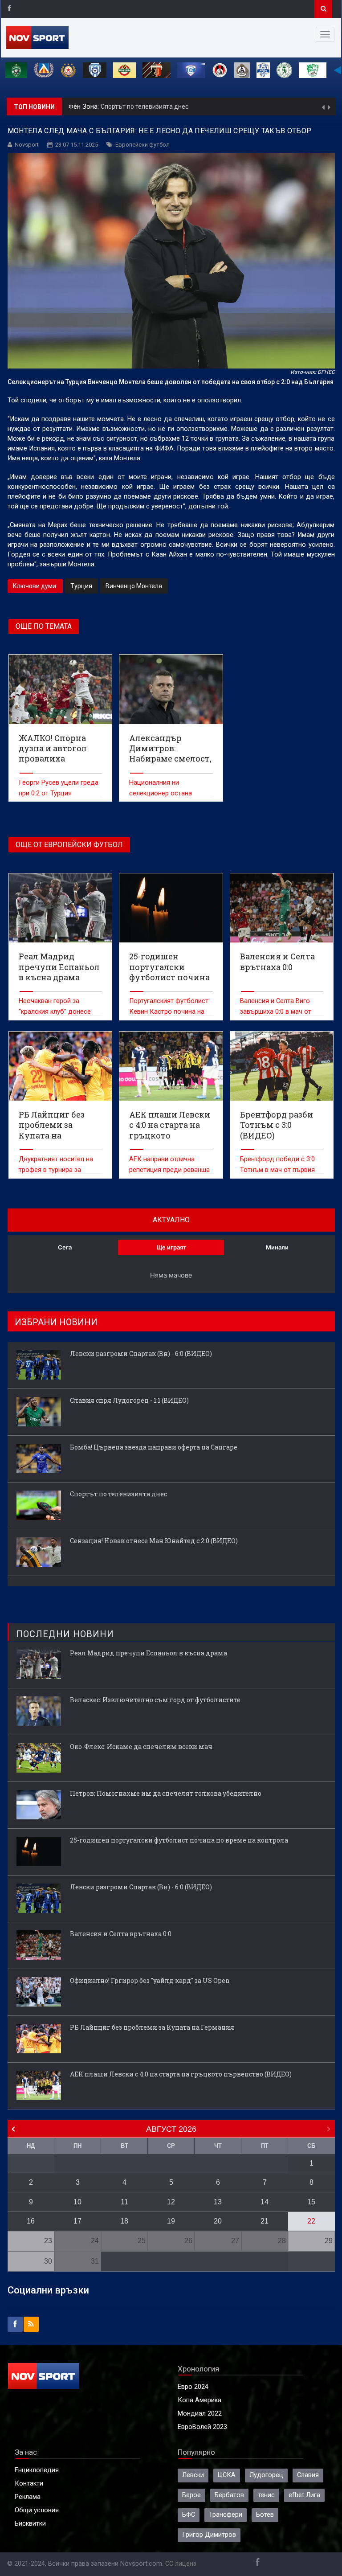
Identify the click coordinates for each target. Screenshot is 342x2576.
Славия (308, 2475)
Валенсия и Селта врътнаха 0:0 (121, 1934)
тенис (266, 2495)
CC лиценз (181, 2564)
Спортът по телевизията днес (118, 1494)
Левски (193, 2475)
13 (218, 2202)
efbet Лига (304, 2495)
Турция (81, 586)
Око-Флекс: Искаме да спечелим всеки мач (141, 1747)
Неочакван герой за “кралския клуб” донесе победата (55, 1012)
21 (265, 2221)
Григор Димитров (209, 2535)
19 (171, 2221)
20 (218, 2221)
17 (77, 2221)
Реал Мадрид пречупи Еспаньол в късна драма (149, 1653)
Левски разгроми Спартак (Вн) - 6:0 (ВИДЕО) (141, 1354)
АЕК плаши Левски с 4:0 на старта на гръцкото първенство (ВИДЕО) (181, 2074)
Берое (191, 2495)
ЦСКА (227, 2475)
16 (31, 2221)
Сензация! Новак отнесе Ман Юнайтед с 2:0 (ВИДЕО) (209, 106)
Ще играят (171, 1247)
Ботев (265, 2515)
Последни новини (65, 1634)
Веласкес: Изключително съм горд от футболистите (155, 1700)
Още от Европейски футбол (69, 845)
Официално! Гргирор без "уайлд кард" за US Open (150, 1980)
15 (311, 2202)
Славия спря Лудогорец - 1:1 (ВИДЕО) (129, 1400)
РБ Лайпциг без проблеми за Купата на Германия (152, 2027)
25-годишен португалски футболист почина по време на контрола (179, 1840)
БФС (189, 2515)
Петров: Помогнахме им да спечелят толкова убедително (166, 1793)
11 (124, 2202)
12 (171, 2202)
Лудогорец (266, 2475)
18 (124, 2221)
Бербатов (229, 2495)
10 (77, 2202)
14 (265, 2202)
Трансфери (226, 2515)
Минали (277, 1247)
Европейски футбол (142, 145)
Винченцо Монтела (134, 586)
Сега (65, 1247)
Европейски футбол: (100, 107)
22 (311, 2221)
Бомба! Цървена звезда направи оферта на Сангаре (154, 1447)
